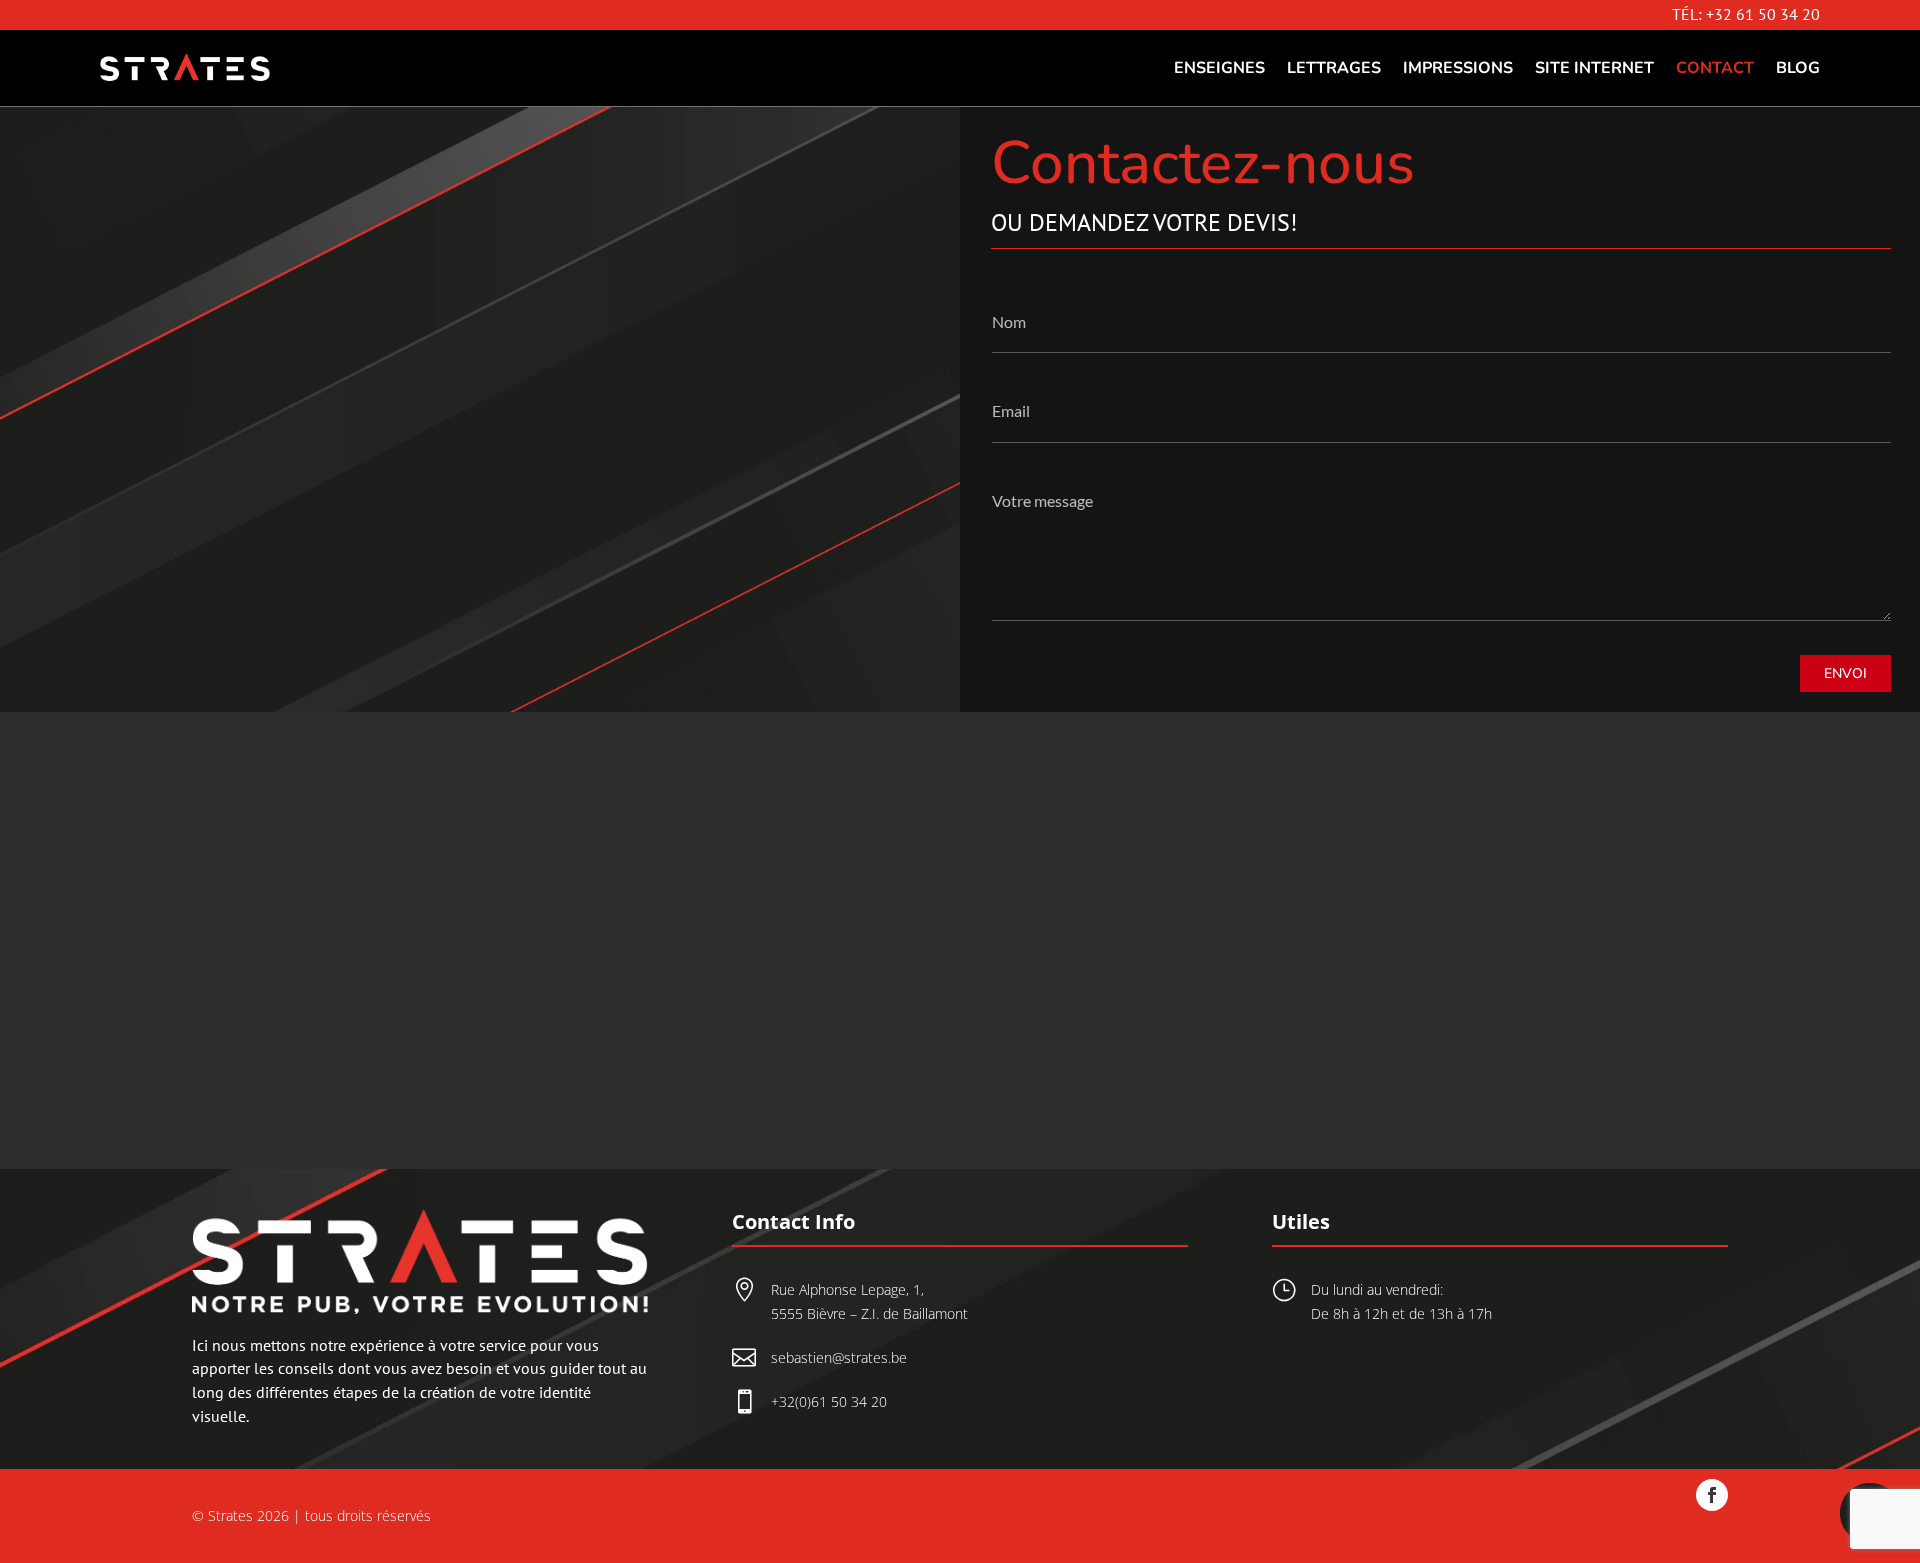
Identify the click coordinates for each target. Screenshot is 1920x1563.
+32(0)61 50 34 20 (829, 1401)
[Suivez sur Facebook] (1712, 1495)
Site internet (1594, 68)
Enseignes (1219, 68)
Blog (1798, 68)
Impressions (1458, 68)
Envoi (1845, 673)
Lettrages (1334, 68)
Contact (1715, 68)
